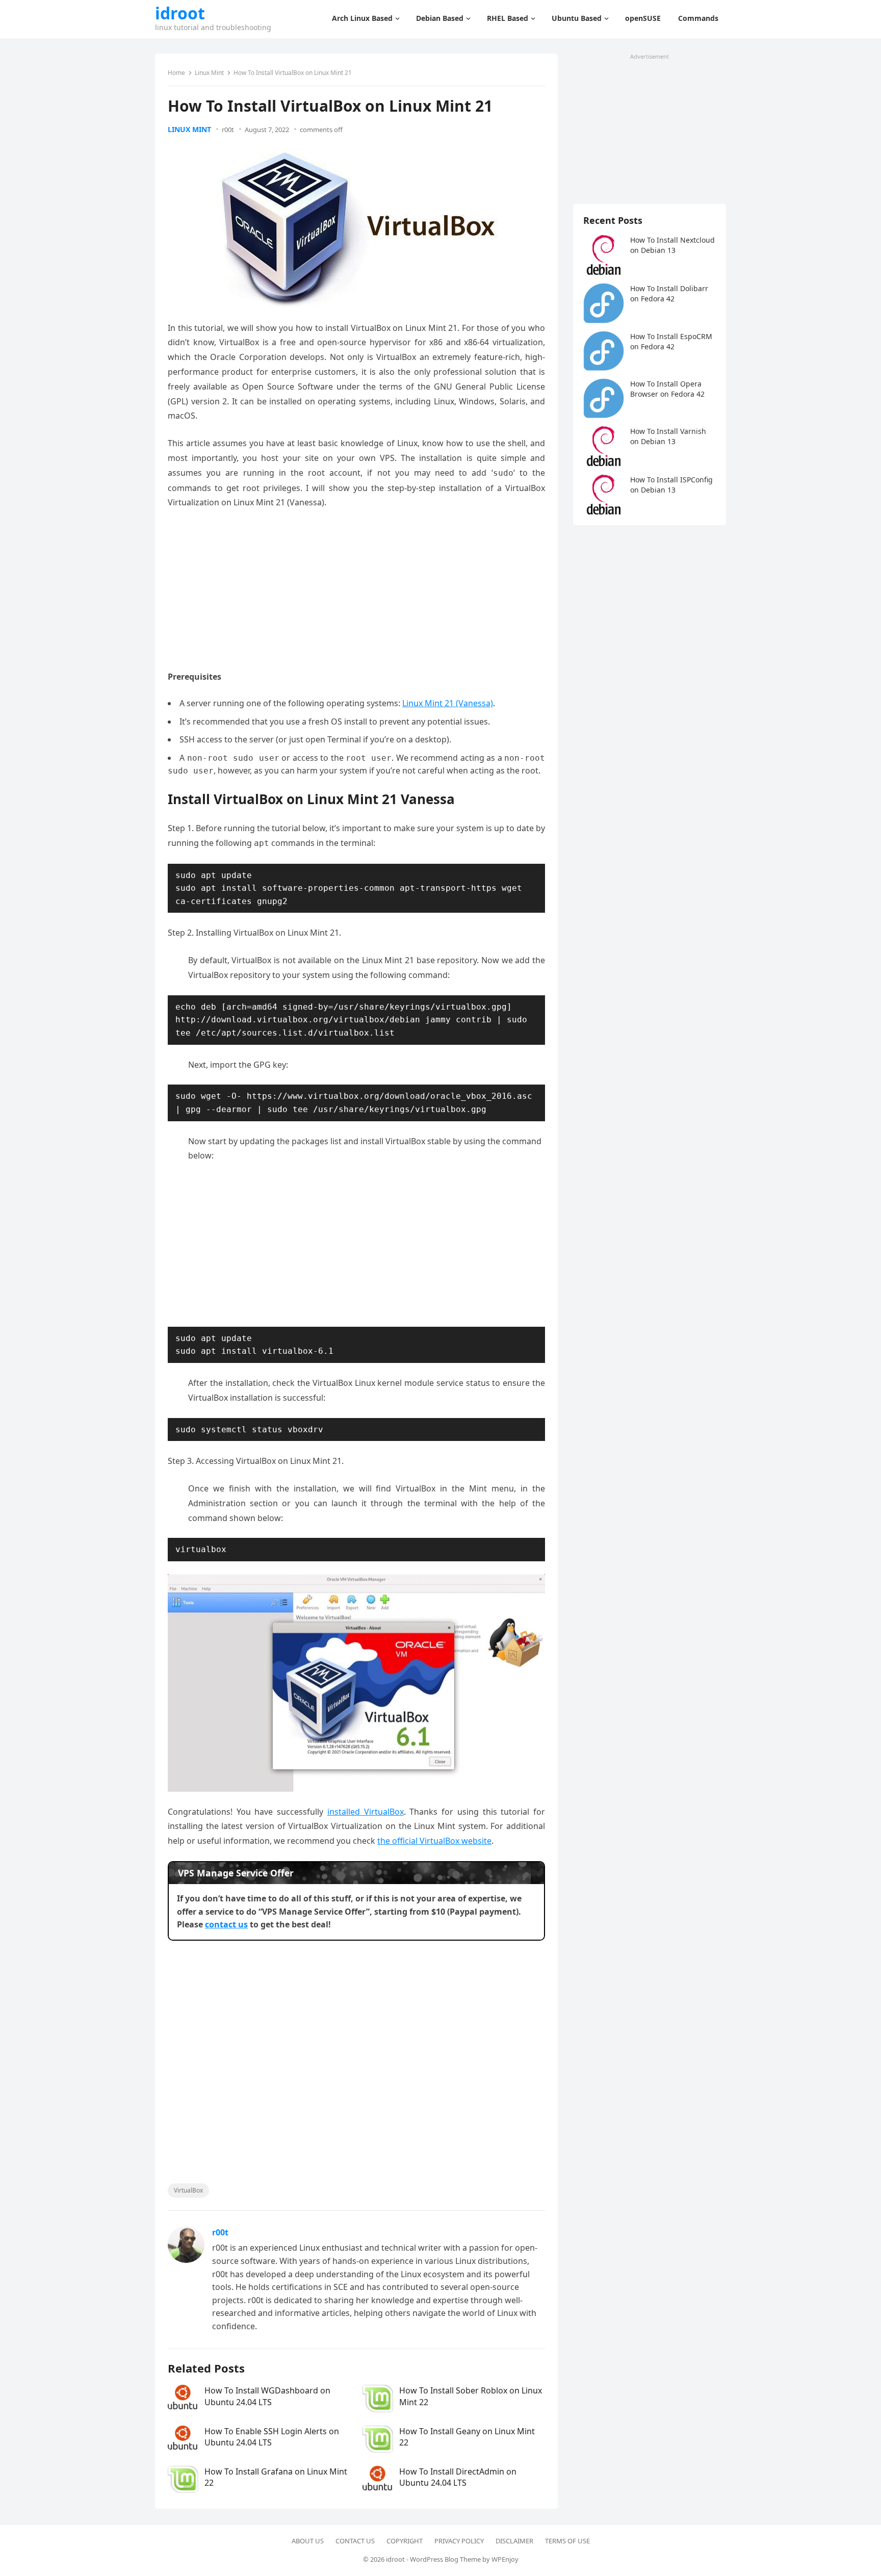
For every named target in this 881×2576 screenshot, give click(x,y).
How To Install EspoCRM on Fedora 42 (671, 341)
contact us (226, 1924)
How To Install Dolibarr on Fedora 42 (669, 293)
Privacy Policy (459, 2541)
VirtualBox (188, 2190)
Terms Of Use (567, 2541)
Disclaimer (514, 2541)
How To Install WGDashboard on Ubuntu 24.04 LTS (267, 2396)
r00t (228, 130)
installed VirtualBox (366, 1812)
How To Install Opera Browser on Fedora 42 (667, 389)
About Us (308, 2541)
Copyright (405, 2541)
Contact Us (355, 2541)
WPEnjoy (505, 2559)
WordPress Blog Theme (445, 2559)
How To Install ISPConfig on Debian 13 (671, 485)
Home (176, 73)
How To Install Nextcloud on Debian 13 (672, 245)
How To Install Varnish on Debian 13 (668, 436)
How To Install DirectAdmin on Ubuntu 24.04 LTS (458, 2477)
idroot (180, 13)
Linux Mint (209, 73)
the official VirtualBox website (434, 1841)
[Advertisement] (356, 594)
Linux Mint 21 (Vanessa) (448, 703)
